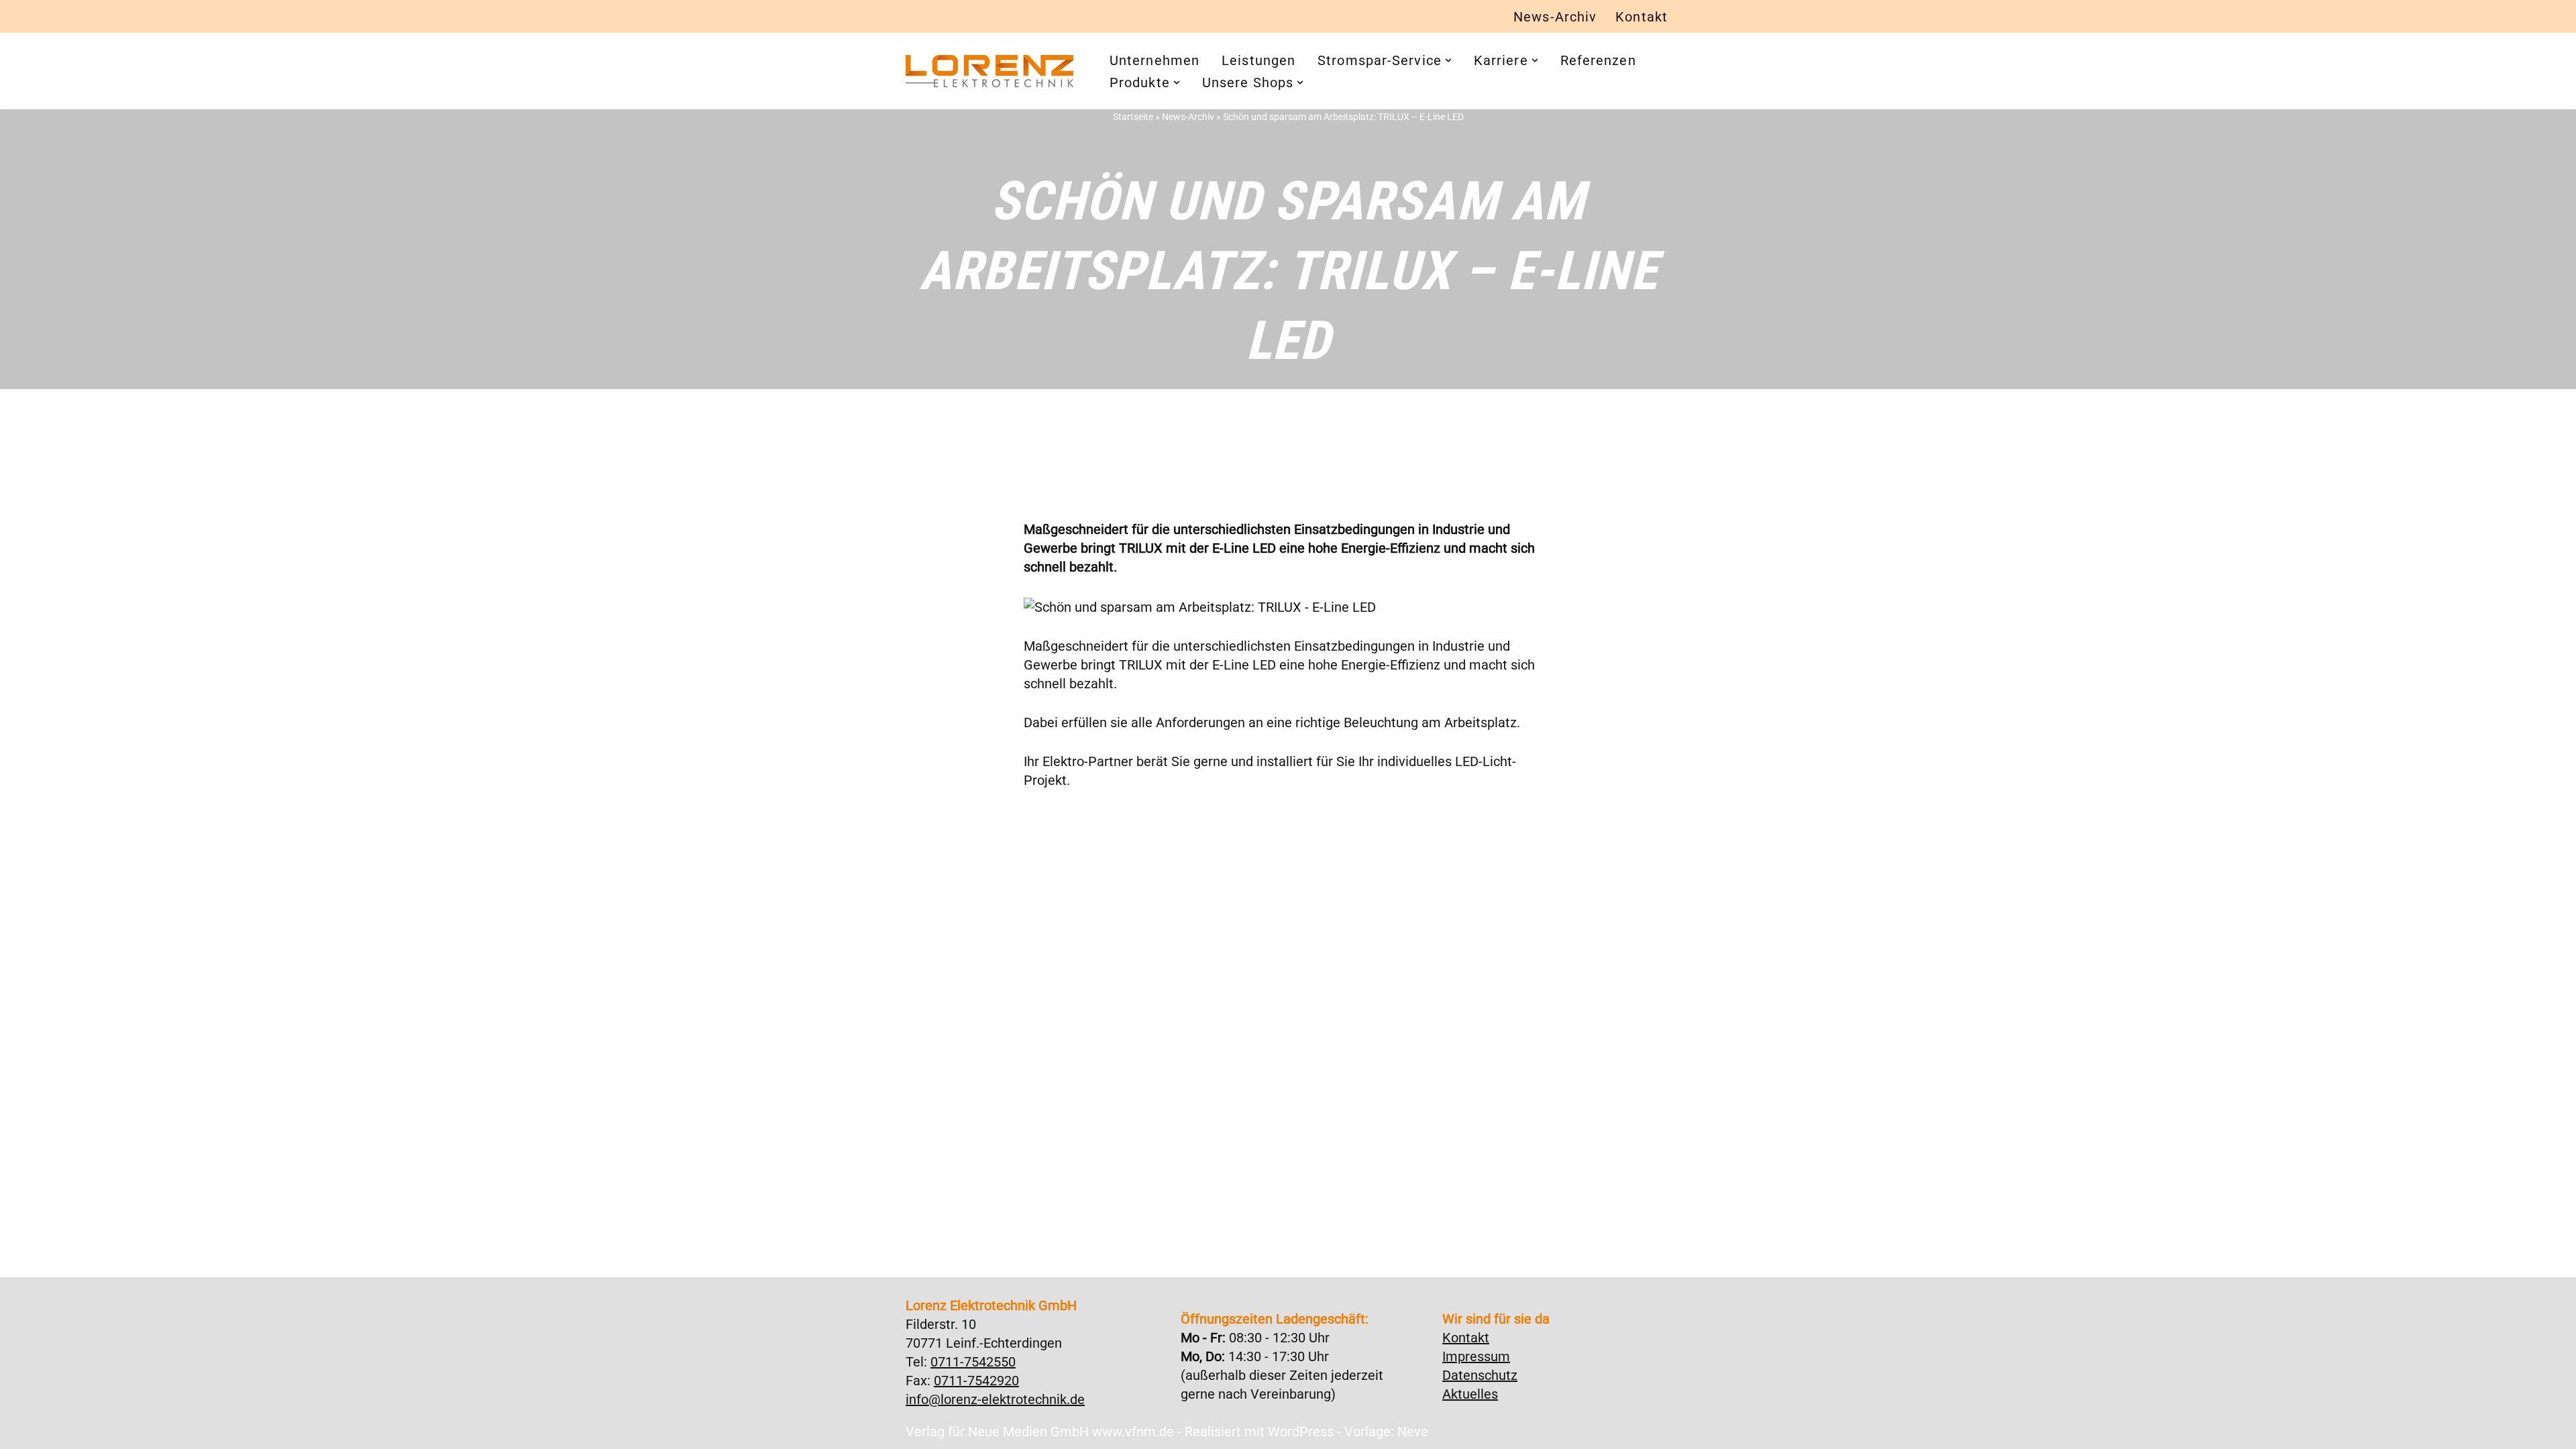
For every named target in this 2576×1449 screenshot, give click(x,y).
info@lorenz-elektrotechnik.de (995, 1399)
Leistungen (1258, 60)
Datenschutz (1480, 1375)
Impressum (1476, 1356)
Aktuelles (1470, 1394)
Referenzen (1598, 60)
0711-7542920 (976, 1381)
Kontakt (1642, 17)
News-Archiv (1555, 17)
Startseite (1133, 117)
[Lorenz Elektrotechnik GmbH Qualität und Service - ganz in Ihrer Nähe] (989, 71)
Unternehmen (1155, 60)
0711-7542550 (973, 1362)
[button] (1448, 60)
